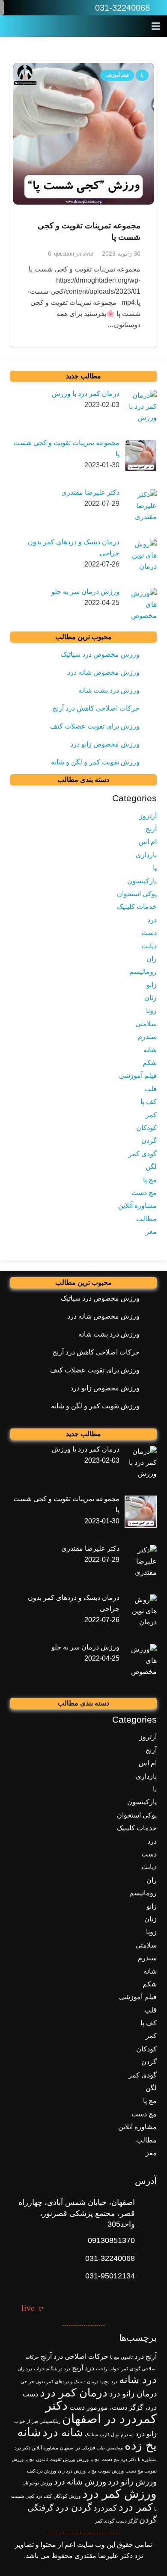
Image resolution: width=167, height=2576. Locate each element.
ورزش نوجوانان (37, 2483)
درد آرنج (83, 2368)
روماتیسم (143, 972)
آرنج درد (146, 2356)
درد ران (25, 2369)
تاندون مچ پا (121, 2357)
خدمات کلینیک (137, 907)
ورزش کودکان (67, 2496)
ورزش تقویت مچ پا (106, 2471)
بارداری (146, 855)
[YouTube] (32, 8)
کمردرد (105, 2508)
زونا (151, 1011)
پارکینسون (142, 881)
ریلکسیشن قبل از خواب (37, 2421)
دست (149, 933)
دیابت (149, 946)
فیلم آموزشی (138, 1076)
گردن (149, 1140)
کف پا (149, 1102)
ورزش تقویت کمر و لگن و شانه (95, 762)
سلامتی (146, 1024)
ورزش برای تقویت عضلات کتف (95, 726)
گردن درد (73, 2507)
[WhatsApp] (68, 8)
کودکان (146, 1128)
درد (152, 920)
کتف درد (44, 2496)
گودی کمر (143, 1154)
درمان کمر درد (74, 2393)
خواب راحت (108, 2369)
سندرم (147, 1037)
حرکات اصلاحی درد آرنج (75, 2356)
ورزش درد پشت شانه (109, 690)
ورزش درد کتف (42, 2471)
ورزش (83, 2459)
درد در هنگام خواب (52, 2369)
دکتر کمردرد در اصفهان (101, 2412)
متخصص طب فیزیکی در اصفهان (91, 2448)
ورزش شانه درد (80, 2482)
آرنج (151, 829)
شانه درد (63, 2432)
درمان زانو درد (133, 2394)
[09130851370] (146, 2241)
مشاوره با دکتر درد (139, 2459)
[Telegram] (14, 8)
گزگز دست (127, 2521)
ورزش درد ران (72, 2471)
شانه (150, 1050)
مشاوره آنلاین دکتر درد (36, 2448)
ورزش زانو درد (132, 2482)
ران (152, 959)
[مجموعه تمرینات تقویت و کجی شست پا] (83, 134)
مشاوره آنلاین (137, 1205)
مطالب (146, 1219)
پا (155, 868)
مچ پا (150, 1180)
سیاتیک (91, 2434)
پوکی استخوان (137, 894)
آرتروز (148, 816)
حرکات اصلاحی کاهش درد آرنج (96, 708)
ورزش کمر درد (119, 2494)
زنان (151, 998)
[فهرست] (156, 26)
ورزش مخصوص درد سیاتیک (100, 654)
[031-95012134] (146, 2276)
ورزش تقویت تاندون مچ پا (50, 2459)
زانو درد (146, 2434)
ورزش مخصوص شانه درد (103, 672)
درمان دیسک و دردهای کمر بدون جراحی (60, 2381)
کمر (151, 1115)
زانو (152, 985)
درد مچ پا (109, 2381)
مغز (151, 1232)
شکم (150, 1063)
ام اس (148, 842)
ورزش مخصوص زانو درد (105, 744)
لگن (151, 1167)
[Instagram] (50, 8)
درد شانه (138, 2380)
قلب (151, 1089)
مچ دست (144, 1193)
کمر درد (136, 2507)
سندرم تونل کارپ (117, 2434)
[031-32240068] (146, 2259)
